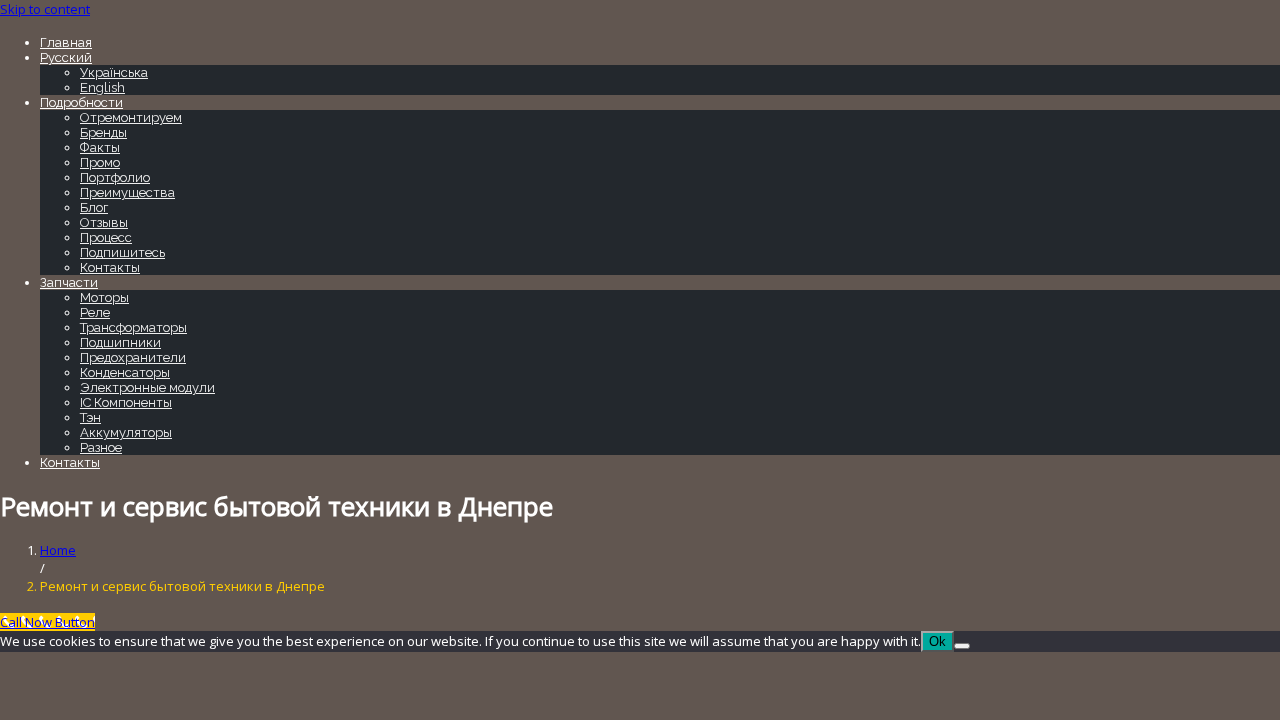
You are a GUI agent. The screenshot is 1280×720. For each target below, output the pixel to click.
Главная (66, 42)
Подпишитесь (122, 252)
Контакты (110, 267)
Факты (100, 147)
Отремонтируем (131, 117)
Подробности (81, 102)
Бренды (103, 132)
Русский (66, 57)
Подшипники (120, 342)
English (102, 87)
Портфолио (115, 177)
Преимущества (127, 192)
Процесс (106, 237)
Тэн (90, 417)
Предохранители (133, 357)
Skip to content (45, 9)
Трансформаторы (133, 327)
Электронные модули (147, 387)
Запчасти (69, 282)
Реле (95, 312)
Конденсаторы (125, 372)
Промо (100, 162)
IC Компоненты (126, 402)
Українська (114, 72)
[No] (962, 646)
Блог (94, 207)
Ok (937, 641)
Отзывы (104, 222)
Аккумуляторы (126, 432)
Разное (101, 447)
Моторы (104, 297)
